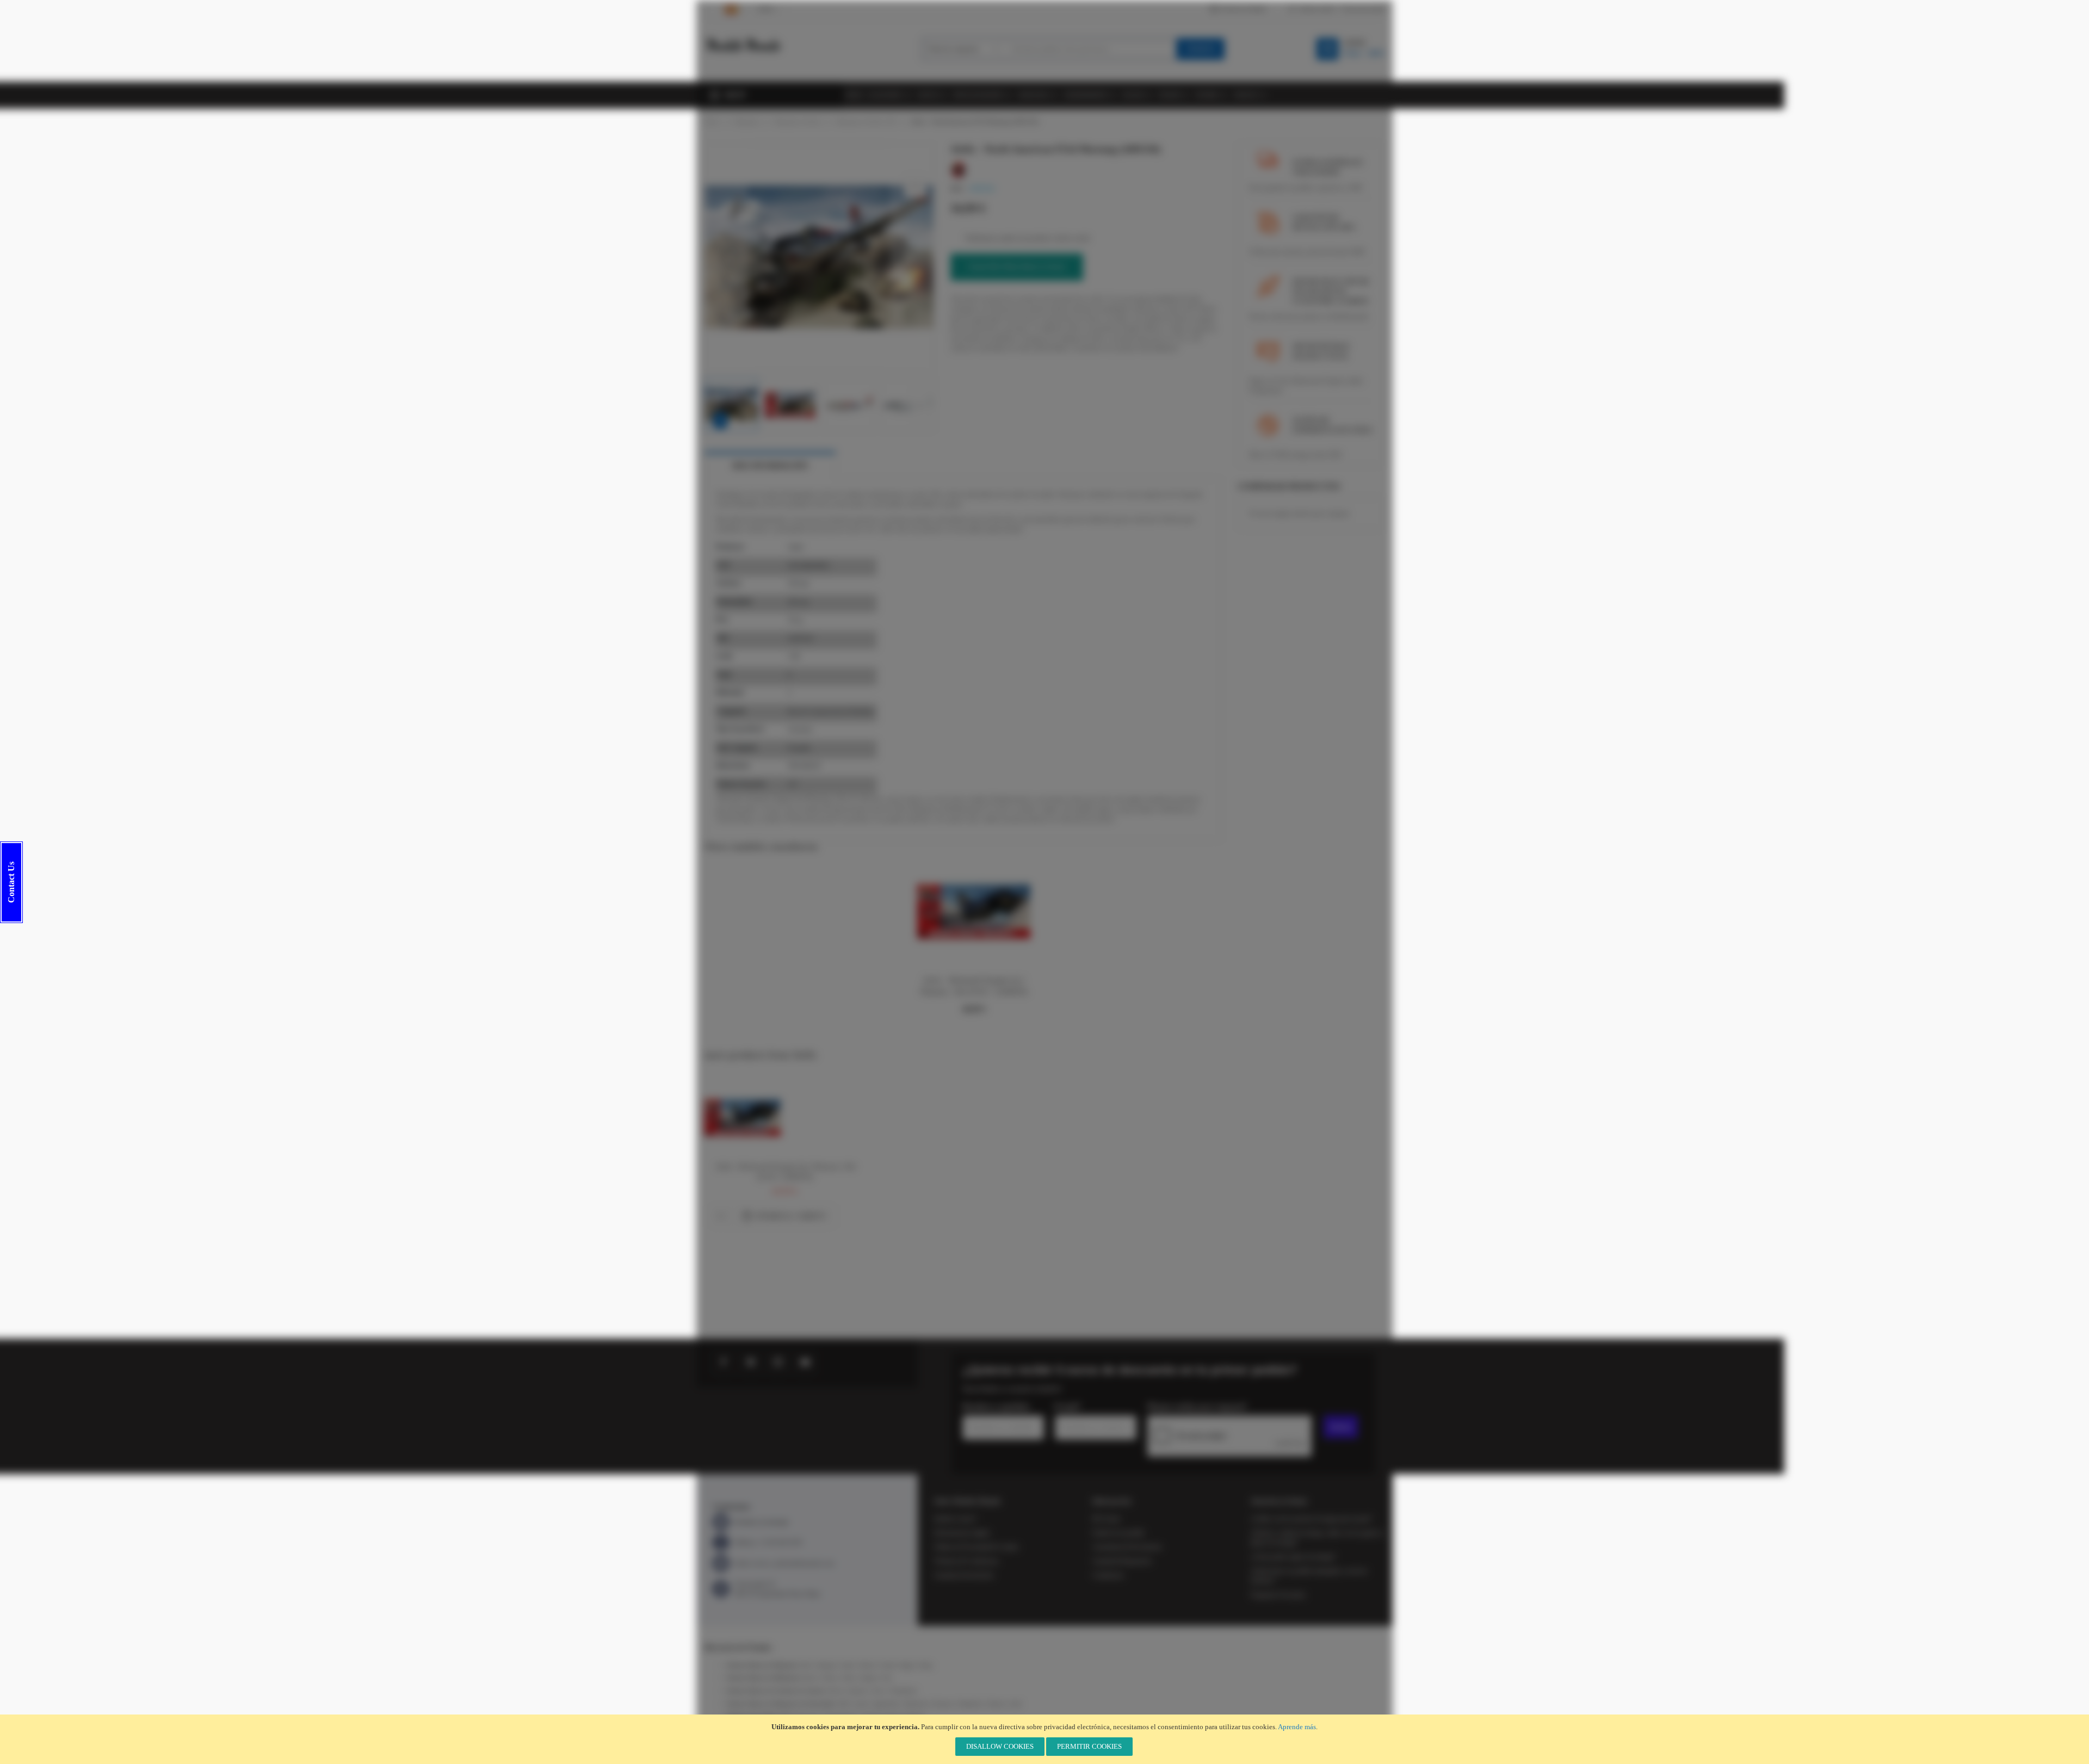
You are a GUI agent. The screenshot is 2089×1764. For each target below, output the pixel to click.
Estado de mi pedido (1118, 1533)
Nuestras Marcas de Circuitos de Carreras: (776, 1691)
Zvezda (887, 1665)
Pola (887, 1678)
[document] (1044, 1739)
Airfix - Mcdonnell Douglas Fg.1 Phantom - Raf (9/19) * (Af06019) (785, 1172)
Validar (1341, 1427)
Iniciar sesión (1317, 9)
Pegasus (869, 1678)
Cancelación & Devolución (1127, 1547)
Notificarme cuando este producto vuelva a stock (1027, 238)
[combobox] (1090, 49)
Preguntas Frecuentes (1278, 1595)
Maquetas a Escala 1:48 (866, 121)
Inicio (712, 121)
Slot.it (879, 1691)
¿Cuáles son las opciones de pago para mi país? (1311, 1519)
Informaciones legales (962, 1533)
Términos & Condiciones (966, 1561)
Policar (835, 1691)
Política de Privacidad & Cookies (976, 1547)
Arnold (861, 1704)
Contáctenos (1108, 1575)
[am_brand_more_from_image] (743, 1085)
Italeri (848, 1665)
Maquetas (747, 121)
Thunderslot (904, 1691)
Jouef (1015, 1704)
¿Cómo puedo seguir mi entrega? (1293, 1557)
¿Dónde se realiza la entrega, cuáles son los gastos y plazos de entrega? (1317, 1538)
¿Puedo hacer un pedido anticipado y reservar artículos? (1309, 1576)
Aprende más (1297, 1727)
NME (844, 1704)
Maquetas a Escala (798, 121)
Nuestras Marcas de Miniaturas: (764, 1678)
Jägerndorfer (886, 1704)
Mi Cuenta (1106, 1519)
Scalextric (857, 1691)
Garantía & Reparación (1122, 1561)
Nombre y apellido (996, 1407)
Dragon (907, 1665)
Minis (849, 1678)
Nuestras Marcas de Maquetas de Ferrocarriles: (781, 1704)
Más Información (770, 466)
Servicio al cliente (1243, 9)
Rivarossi (943, 1704)
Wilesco (830, 1678)
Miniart (867, 1665)
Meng (926, 1665)
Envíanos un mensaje (761, 1522)
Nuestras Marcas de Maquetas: (762, 1665)
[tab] (770, 466)
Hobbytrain (916, 1704)
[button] (726, 258)
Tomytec (996, 1704)
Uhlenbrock (970, 1704)
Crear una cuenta (1363, 9)
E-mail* (1068, 1407)
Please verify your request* (1197, 1407)
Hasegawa (827, 1665)
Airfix (806, 1665)
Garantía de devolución (964, 1575)
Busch (810, 1678)
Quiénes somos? (955, 1519)
